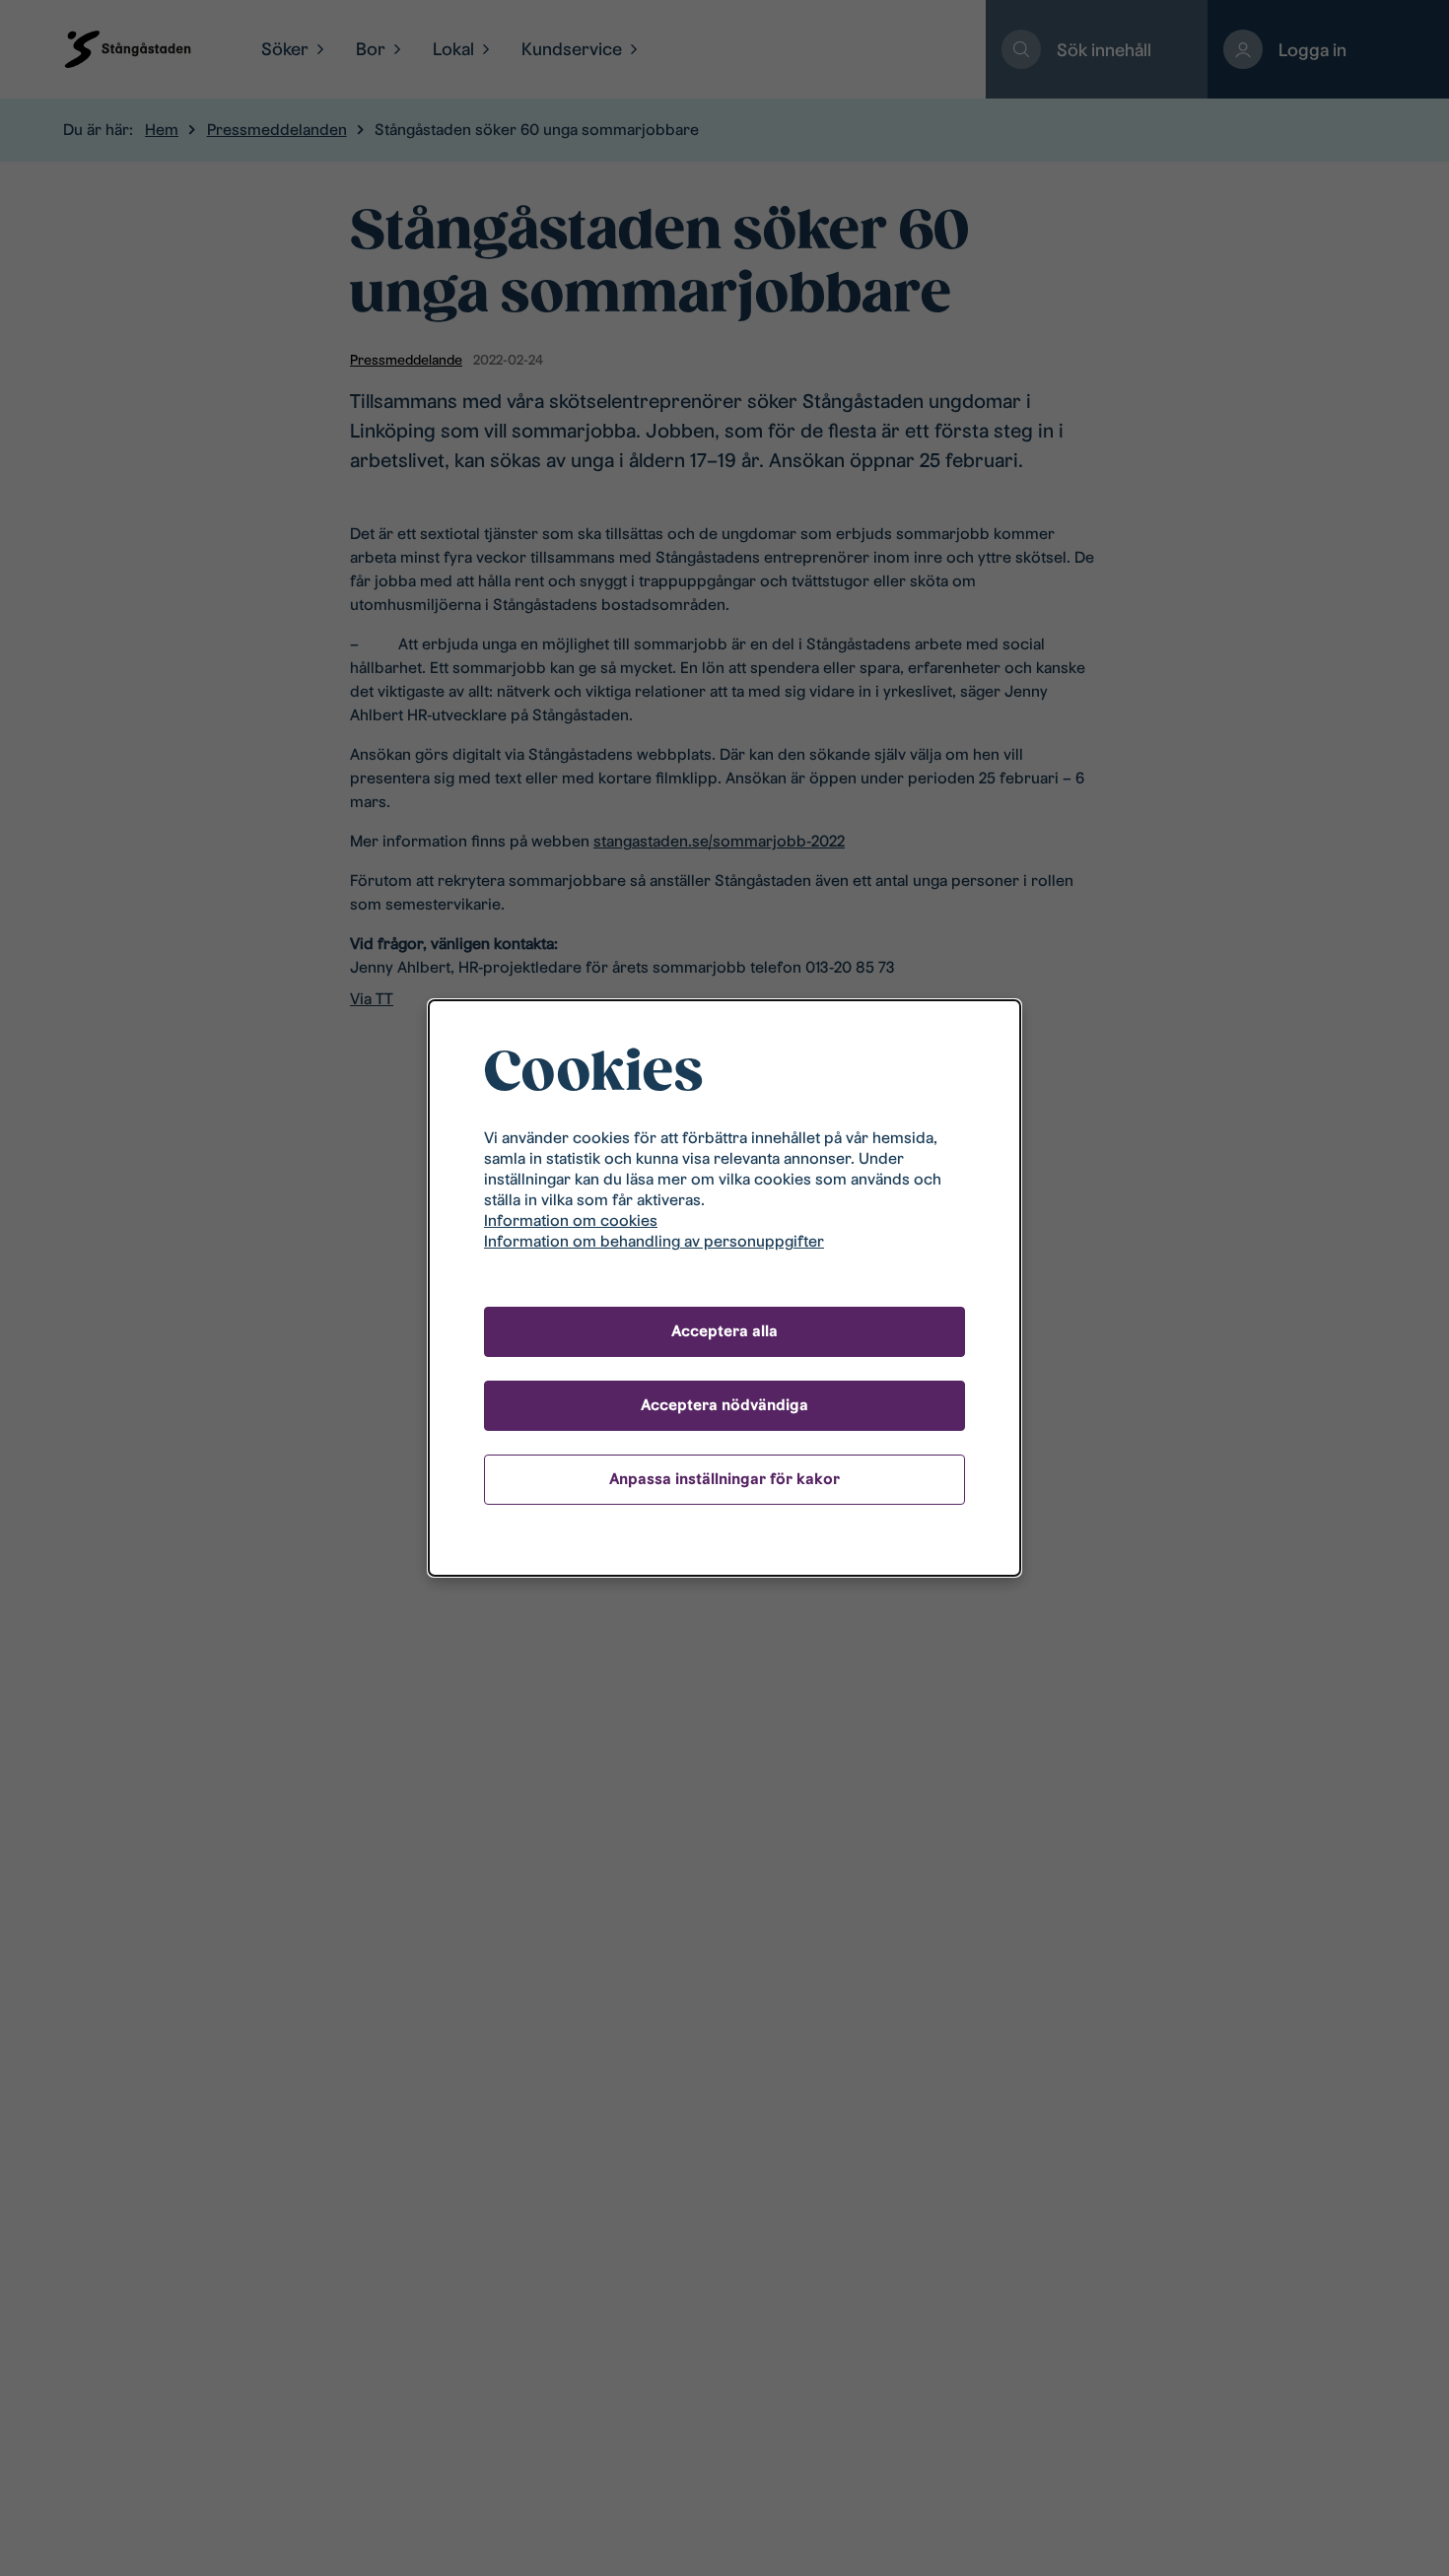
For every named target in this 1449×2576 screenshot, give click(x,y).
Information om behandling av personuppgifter (654, 1241)
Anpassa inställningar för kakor (724, 1479)
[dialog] (724, 1288)
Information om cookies (571, 1220)
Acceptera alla (724, 1331)
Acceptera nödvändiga (724, 1405)
